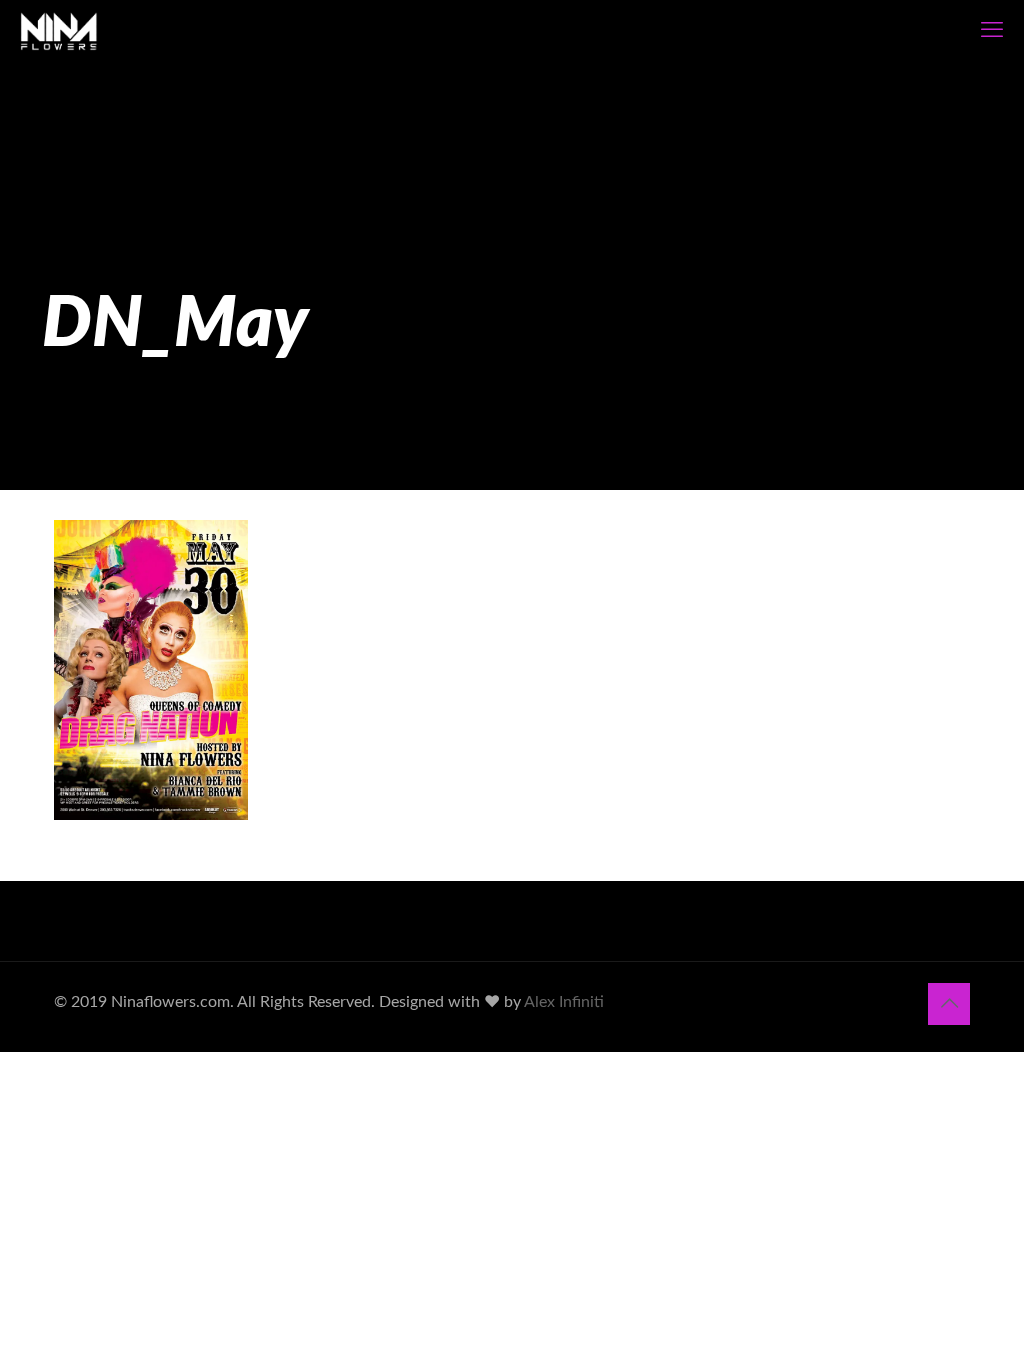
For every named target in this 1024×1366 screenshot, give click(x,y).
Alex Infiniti (564, 1002)
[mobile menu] (992, 30)
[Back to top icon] (949, 1004)
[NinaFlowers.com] (59, 30)
